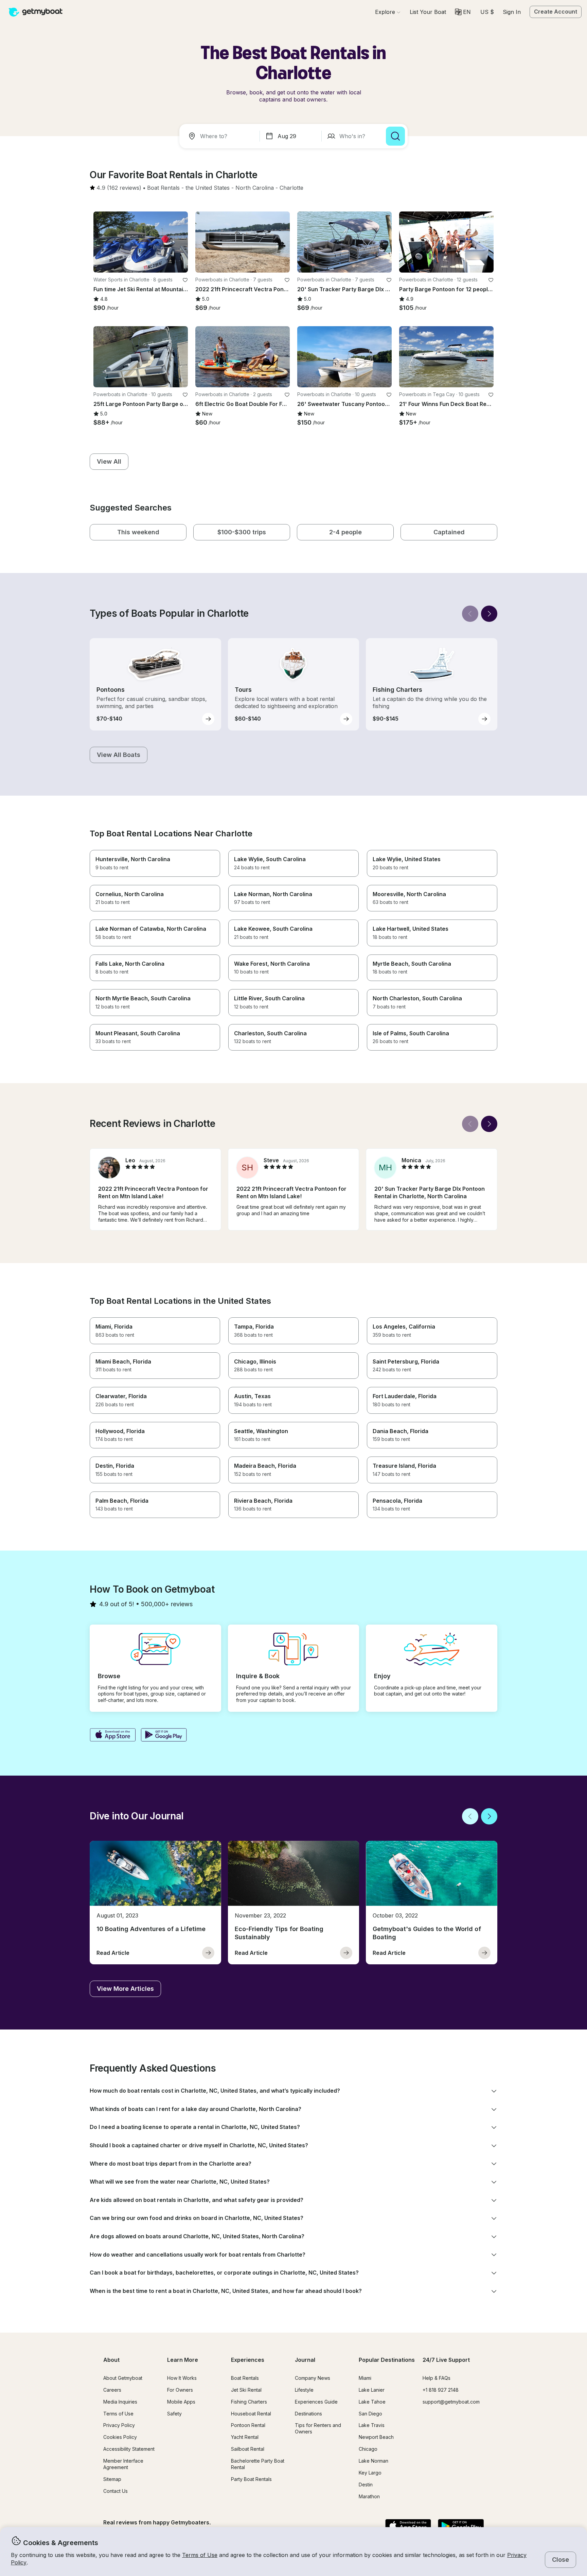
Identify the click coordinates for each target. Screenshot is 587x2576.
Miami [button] (365, 2378)
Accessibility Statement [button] (129, 2449)
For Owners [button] (180, 2390)
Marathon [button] (369, 2496)
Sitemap (112, 2479)
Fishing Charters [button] (249, 2402)
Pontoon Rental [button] (248, 2425)
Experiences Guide (316, 2402)
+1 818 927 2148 (441, 2390)
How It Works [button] (182, 2378)
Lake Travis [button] (372, 2425)
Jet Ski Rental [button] (246, 2390)
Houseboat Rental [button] (251, 2414)
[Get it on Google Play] (164, 1736)
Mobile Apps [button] (181, 2402)
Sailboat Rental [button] (248, 2449)
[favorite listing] (185, 280)
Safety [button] (174, 2414)
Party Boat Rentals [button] (251, 2479)
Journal (305, 2360)
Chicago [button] (368, 2449)
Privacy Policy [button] (119, 2425)
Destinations (308, 2414)
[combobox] (221, 136)
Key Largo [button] (370, 2473)
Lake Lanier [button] (372, 2390)
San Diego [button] (370, 2414)
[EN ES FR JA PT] (463, 12)
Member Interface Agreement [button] (123, 2464)
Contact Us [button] (115, 2491)
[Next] (489, 614)
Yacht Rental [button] (245, 2437)
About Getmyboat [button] (123, 2378)
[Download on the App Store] (113, 1736)
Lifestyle (304, 2390)
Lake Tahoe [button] (372, 2402)
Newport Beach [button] (376, 2437)
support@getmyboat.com (451, 2402)
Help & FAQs (437, 2378)
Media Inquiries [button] (120, 2402)
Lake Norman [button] (373, 2461)
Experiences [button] (248, 2360)
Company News (313, 2378)
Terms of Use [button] (200, 2555)
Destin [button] (366, 2485)
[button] (428, 12)
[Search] (395, 136)
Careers (112, 2390)
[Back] (470, 614)
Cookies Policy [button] (120, 2437)
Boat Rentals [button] (245, 2378)
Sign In (512, 12)
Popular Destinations (387, 2360)
